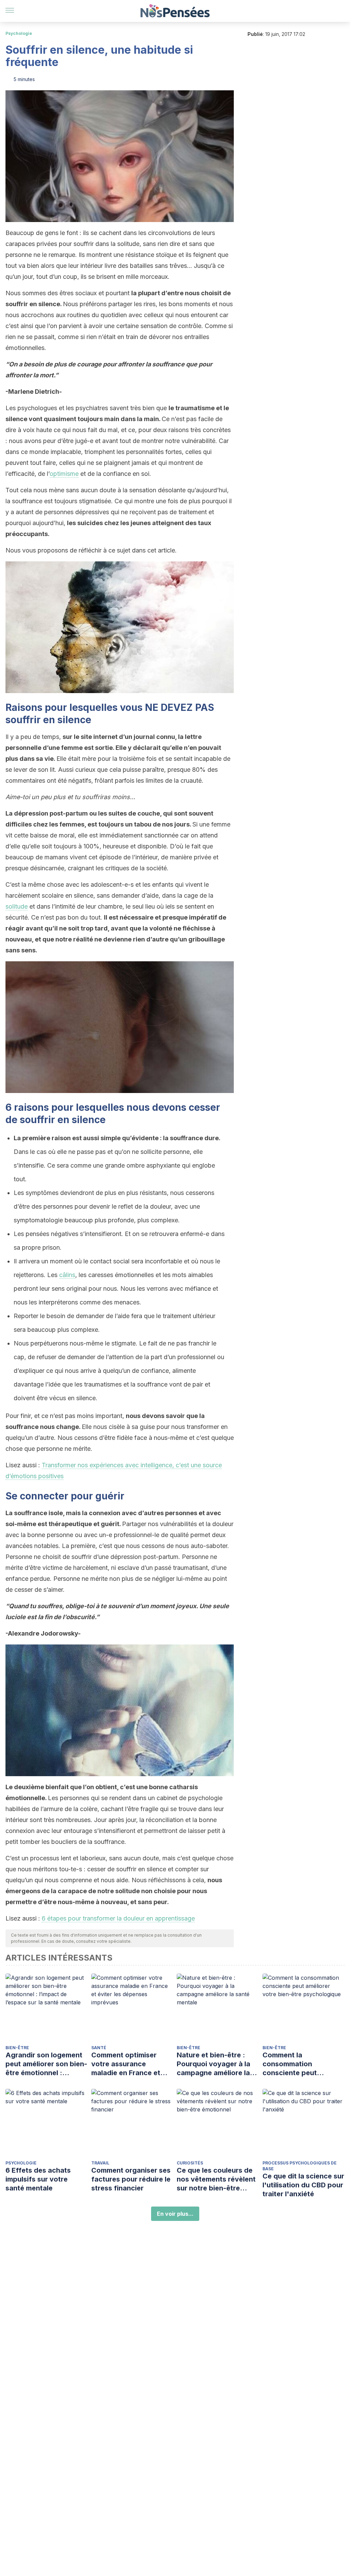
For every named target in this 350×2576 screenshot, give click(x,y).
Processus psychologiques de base (300, 2166)
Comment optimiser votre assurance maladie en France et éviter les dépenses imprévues (126, 2064)
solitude (17, 906)
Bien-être (17, 2048)
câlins (67, 1275)
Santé (99, 2048)
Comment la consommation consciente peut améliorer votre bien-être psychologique (298, 2064)
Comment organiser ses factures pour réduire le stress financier (131, 2179)
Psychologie (19, 33)
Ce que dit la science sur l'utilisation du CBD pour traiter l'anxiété (303, 2185)
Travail (100, 2163)
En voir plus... (175, 2214)
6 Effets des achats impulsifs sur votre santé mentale (38, 2179)
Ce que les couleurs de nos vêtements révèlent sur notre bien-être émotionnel (216, 2179)
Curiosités (190, 2163)
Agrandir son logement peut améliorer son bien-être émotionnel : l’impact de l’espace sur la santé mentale (46, 2064)
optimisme (64, 474)
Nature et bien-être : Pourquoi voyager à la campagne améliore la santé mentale (213, 2064)
